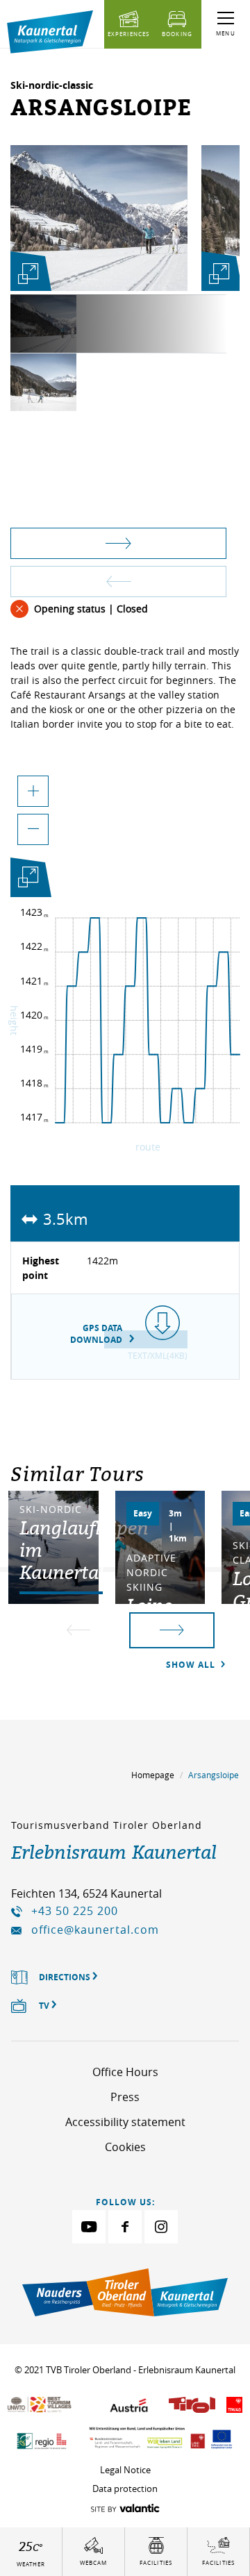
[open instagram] (161, 2227)
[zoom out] (33, 829)
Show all (192, 1665)
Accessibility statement (125, 2122)
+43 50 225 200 (75, 1911)
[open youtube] (89, 2227)
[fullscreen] (28, 274)
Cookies (125, 2147)
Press (125, 2097)
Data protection (125, 2489)
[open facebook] (125, 2227)
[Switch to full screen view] (28, 880)
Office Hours (125, 2072)
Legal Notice (125, 2470)
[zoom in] (33, 791)
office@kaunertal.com (95, 1930)
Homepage (153, 1775)
